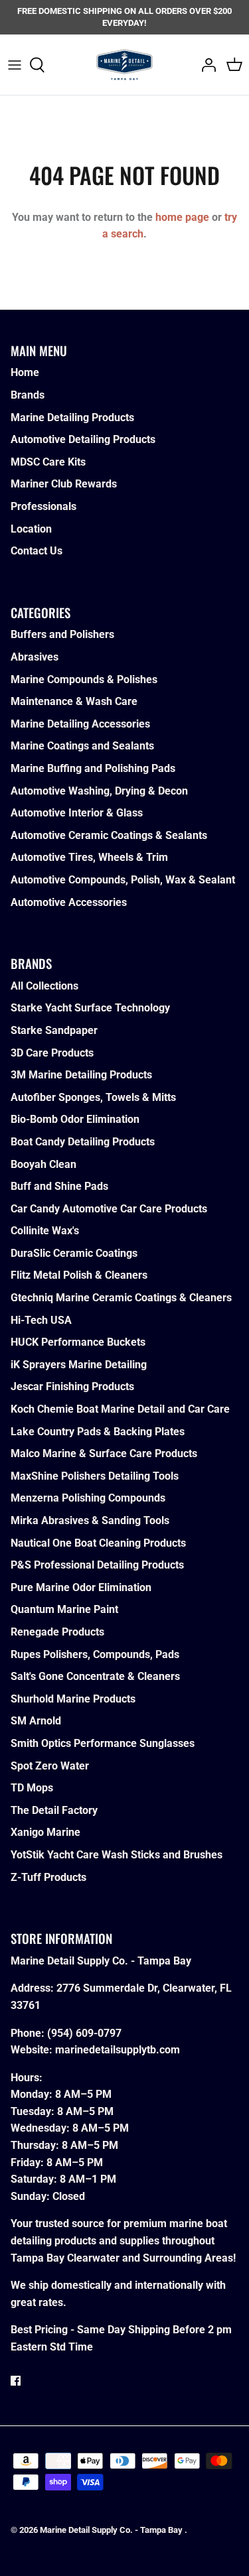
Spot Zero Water (50, 1766)
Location (31, 529)
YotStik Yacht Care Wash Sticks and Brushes (117, 1855)
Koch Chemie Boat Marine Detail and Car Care (120, 1409)
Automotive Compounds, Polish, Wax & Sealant (123, 880)
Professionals (43, 506)
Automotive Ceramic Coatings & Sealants (109, 835)
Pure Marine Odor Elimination (81, 1587)
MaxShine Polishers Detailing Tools (95, 1476)
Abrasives (35, 657)
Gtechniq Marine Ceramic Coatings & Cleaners (121, 1298)
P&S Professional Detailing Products (97, 1565)
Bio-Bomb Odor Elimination (75, 1119)
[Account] (205, 65)
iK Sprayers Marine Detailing (79, 1365)
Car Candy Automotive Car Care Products (109, 1209)
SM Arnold (36, 1721)
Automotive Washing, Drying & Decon (99, 791)
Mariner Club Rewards (64, 484)
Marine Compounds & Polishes (84, 679)
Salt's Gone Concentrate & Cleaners (95, 1676)
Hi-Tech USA (41, 1320)
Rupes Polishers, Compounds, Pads (95, 1654)
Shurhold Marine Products (73, 1699)
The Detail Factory (54, 1810)
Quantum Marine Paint (64, 1609)
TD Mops (32, 1788)
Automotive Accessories (69, 902)
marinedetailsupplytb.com (118, 2050)
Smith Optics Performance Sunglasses (103, 1743)
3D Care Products (52, 1053)
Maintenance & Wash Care (74, 701)
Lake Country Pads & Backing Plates (98, 1432)
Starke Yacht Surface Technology (90, 1008)
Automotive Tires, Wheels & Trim (89, 857)
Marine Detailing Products (72, 418)
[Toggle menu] (15, 65)
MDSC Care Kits (48, 462)
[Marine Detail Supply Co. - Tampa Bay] (124, 64)
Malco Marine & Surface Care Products (104, 1453)
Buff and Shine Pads (59, 1186)
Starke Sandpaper (54, 1030)
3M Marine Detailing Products (81, 1075)
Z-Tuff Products (48, 1877)
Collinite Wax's (45, 1231)
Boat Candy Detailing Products (83, 1142)
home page (182, 217)
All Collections (44, 986)
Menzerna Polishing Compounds (88, 1498)
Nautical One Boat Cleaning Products (98, 1543)
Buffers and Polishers (62, 634)
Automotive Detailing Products (83, 439)
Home (25, 372)
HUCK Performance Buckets (78, 1342)
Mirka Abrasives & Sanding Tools (90, 1520)
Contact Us (37, 551)
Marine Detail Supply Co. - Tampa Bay (112, 2530)
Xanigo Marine (45, 1832)
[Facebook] (16, 2381)
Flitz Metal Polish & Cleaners (79, 1275)
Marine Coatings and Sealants (82, 746)
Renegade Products (57, 1632)
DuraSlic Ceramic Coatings (74, 1253)
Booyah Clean (43, 1164)
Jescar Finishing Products (72, 1386)
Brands (28, 395)
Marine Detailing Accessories (80, 724)
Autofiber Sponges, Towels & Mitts (93, 1097)
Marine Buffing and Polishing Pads (93, 768)
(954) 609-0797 (84, 2033)
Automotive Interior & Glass (77, 813)
